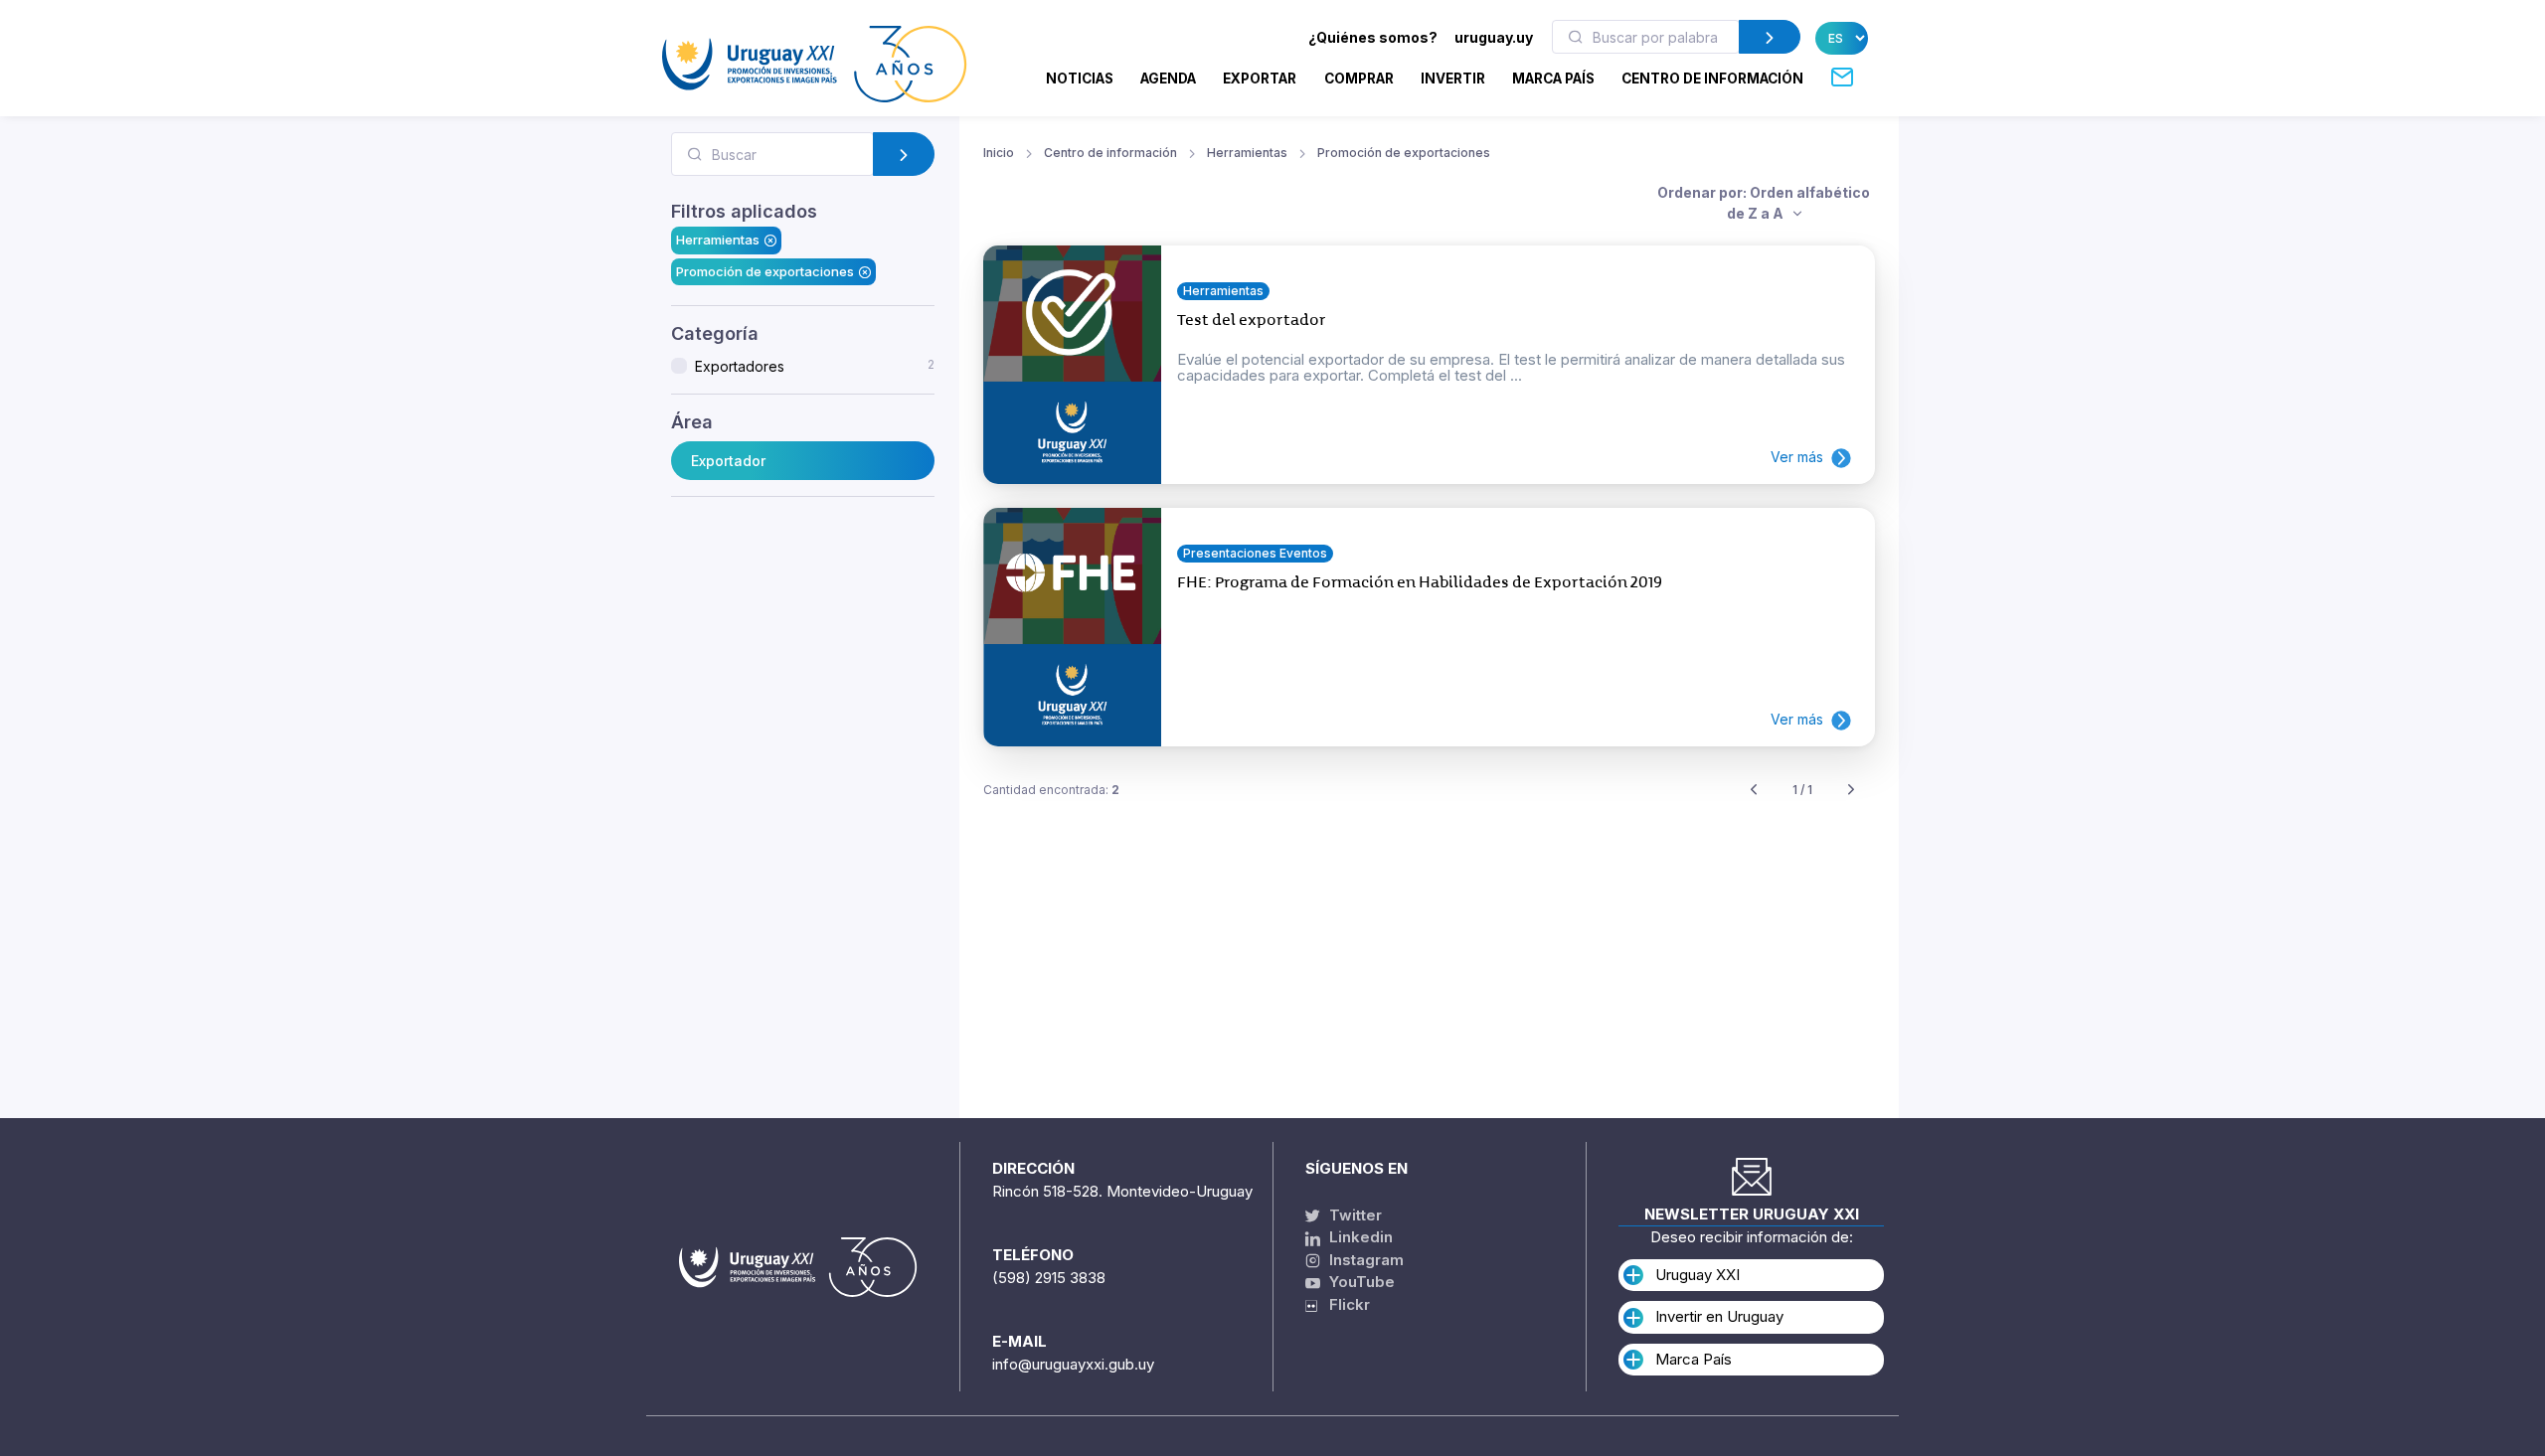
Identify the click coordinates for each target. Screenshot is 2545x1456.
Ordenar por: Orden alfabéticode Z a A (1764, 203)
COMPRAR (1359, 79)
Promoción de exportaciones (765, 271)
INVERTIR (1453, 79)
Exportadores (815, 366)
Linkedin (1359, 1237)
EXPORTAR (1260, 79)
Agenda (1168, 79)
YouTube (1360, 1282)
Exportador (728, 461)
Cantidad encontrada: (1051, 790)
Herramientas (718, 240)
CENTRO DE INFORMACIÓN (1712, 79)
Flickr (1344, 1304)
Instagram (1364, 1260)
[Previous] (1754, 791)
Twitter (1354, 1215)
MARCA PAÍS (1553, 79)
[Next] (1851, 791)
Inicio (999, 153)
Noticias (1080, 79)
